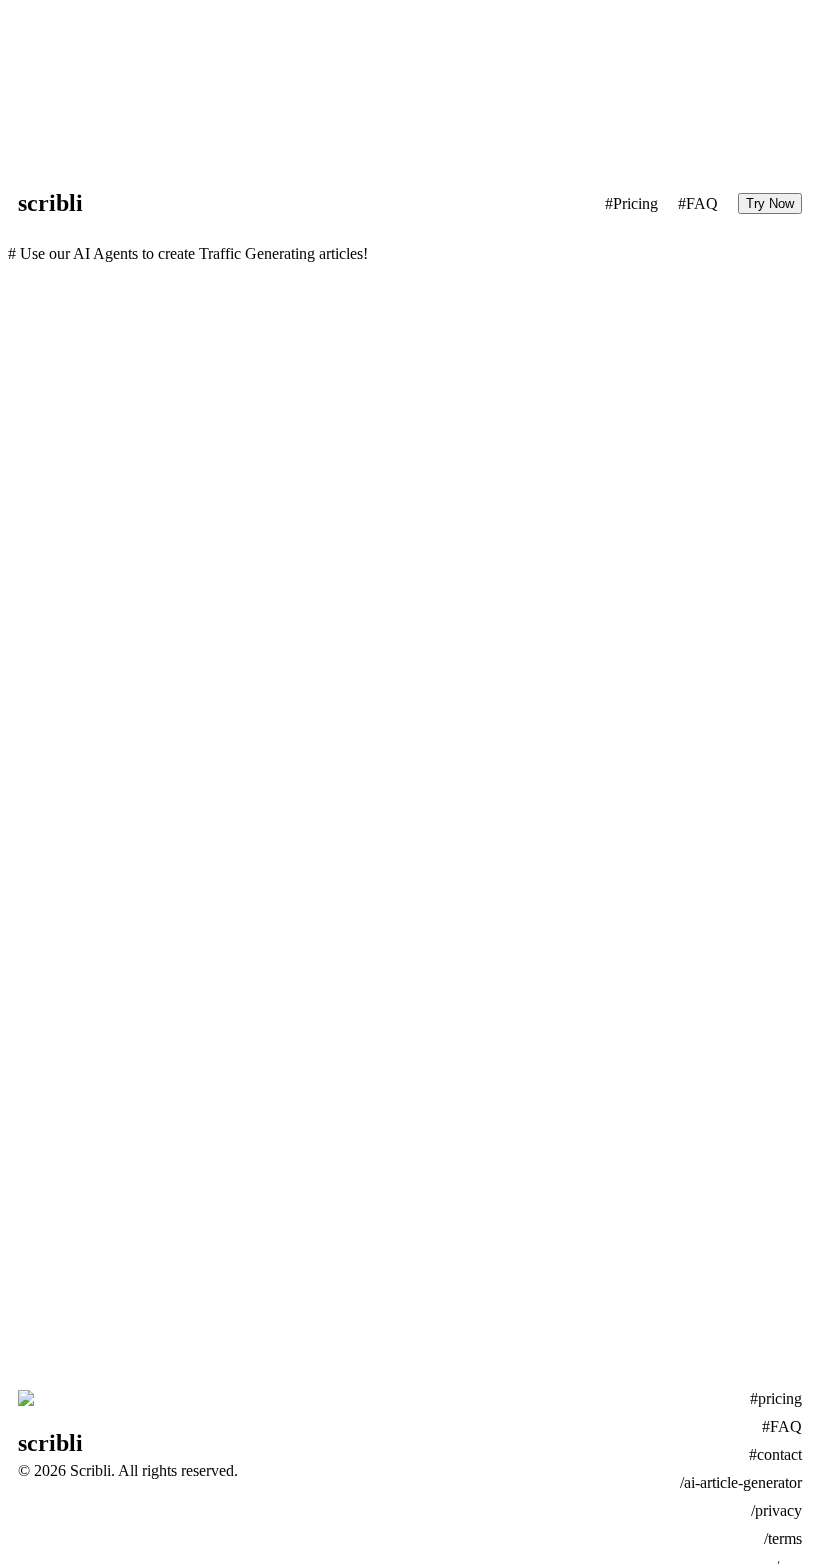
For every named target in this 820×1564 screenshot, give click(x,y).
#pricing (776, 1398)
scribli (50, 203)
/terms (783, 1538)
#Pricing (631, 203)
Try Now (770, 203)
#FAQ (698, 203)
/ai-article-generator (741, 1482)
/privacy (776, 1510)
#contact (775, 1454)
